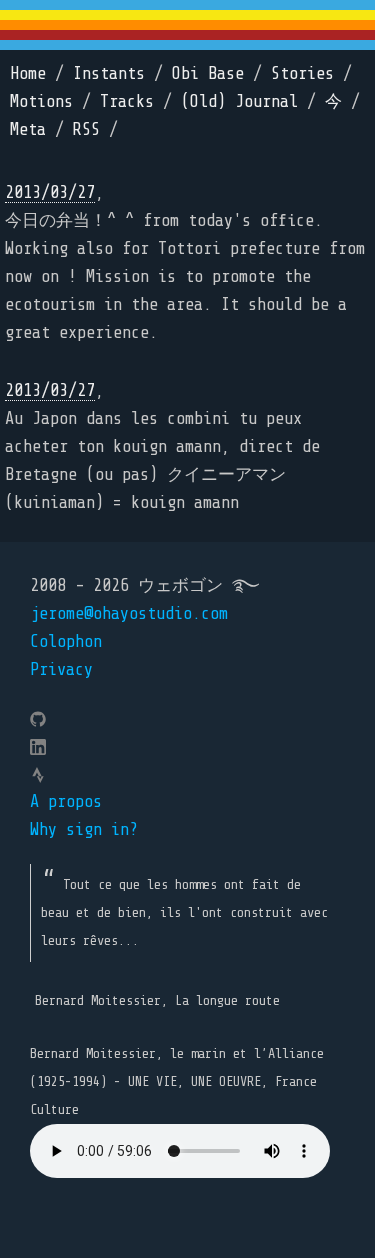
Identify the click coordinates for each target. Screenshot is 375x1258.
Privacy (61, 669)
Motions (41, 101)
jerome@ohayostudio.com (129, 613)
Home (28, 73)
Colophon (66, 641)
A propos (66, 801)
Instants (109, 73)
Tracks (127, 101)
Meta (28, 129)
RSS (86, 129)
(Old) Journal (239, 101)
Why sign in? (84, 829)
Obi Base (208, 73)
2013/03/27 (50, 192)
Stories (302, 73)
